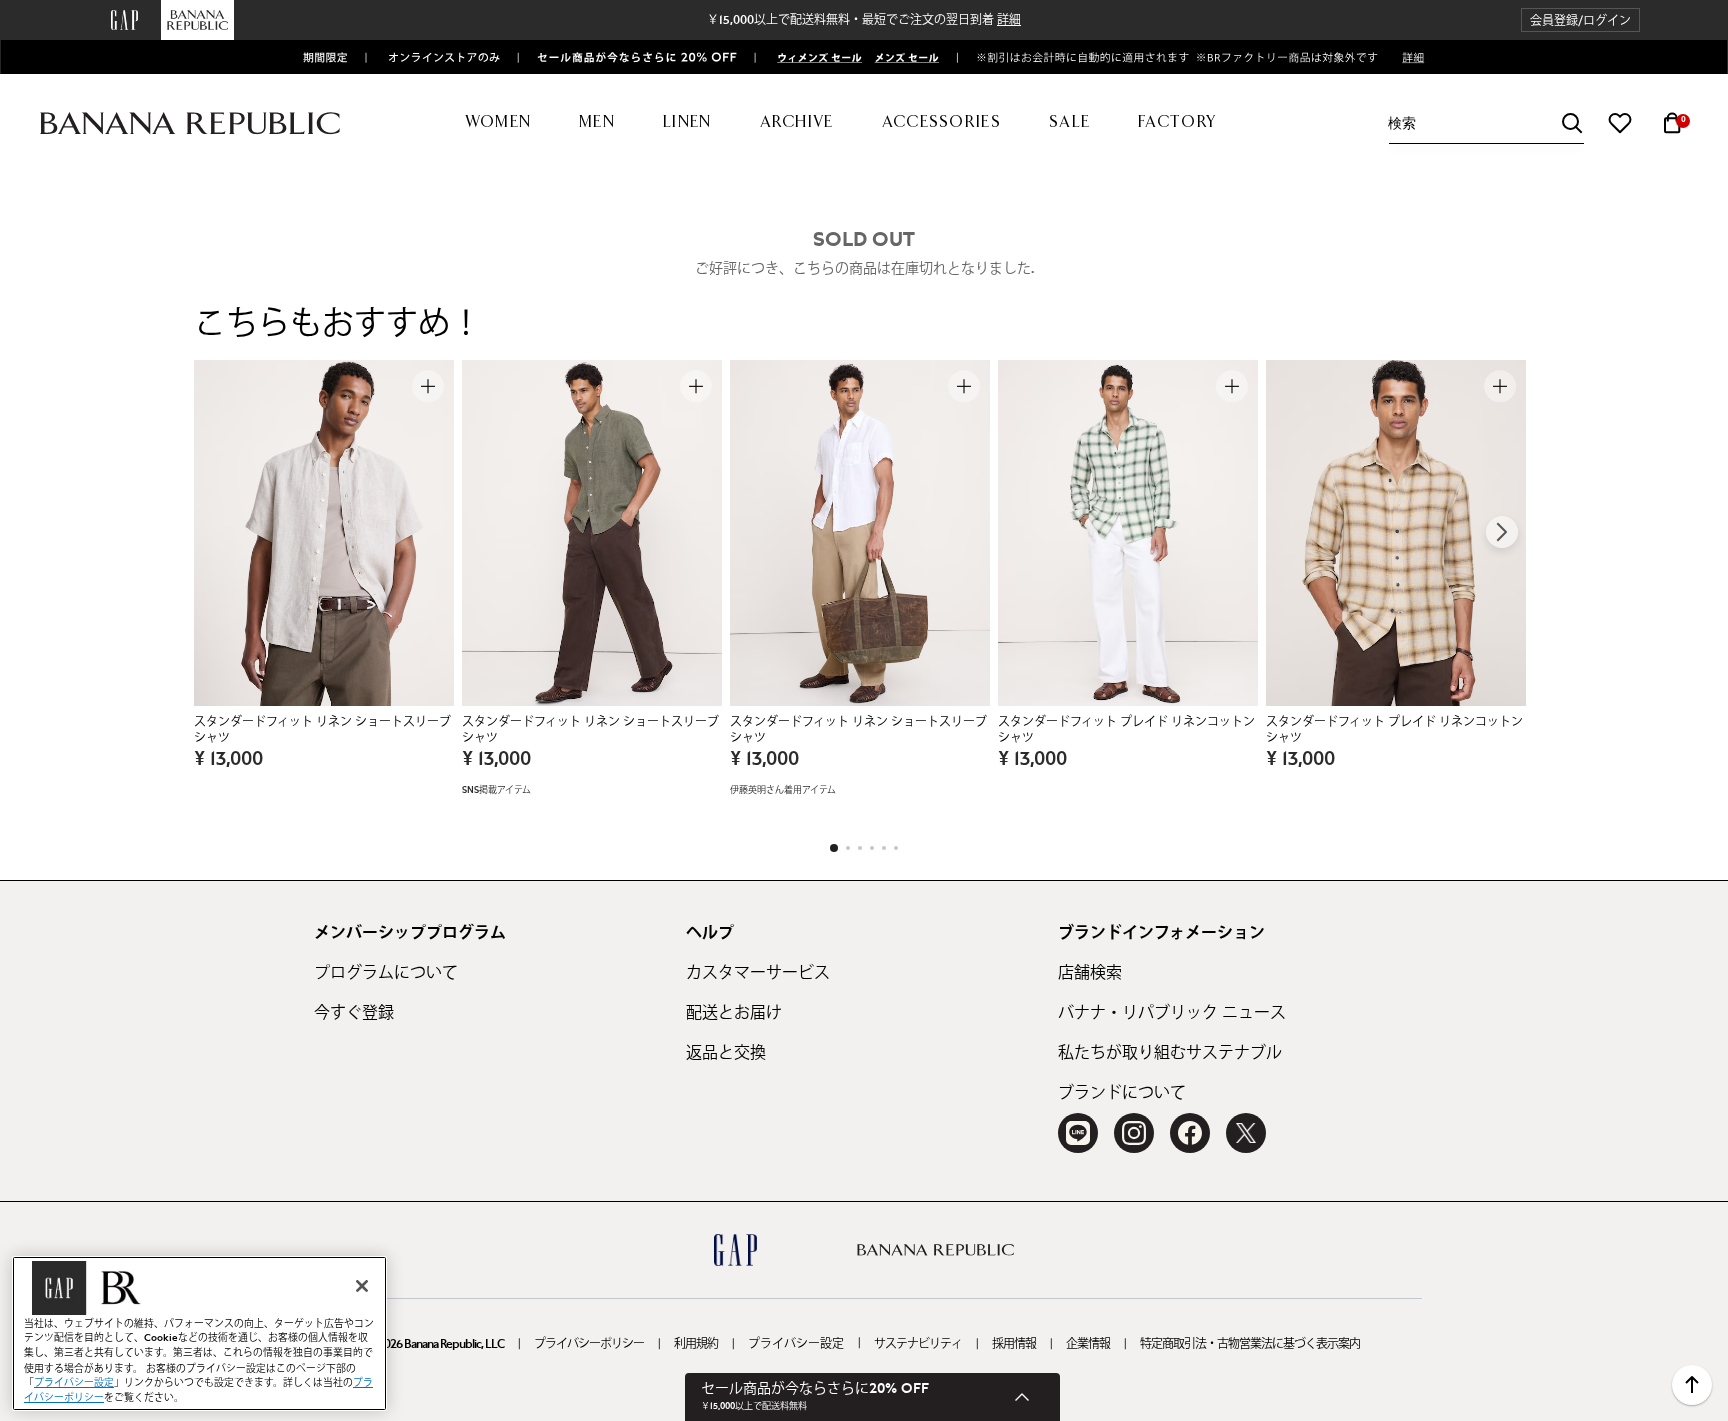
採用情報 (1014, 1344)
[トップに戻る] (1692, 1385)
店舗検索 (1090, 973)
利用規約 (696, 1344)
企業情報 (1088, 1344)
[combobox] (1486, 123)
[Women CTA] (812, 56)
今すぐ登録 (354, 1013)
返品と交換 (726, 1053)
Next (1502, 532)
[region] (199, 1333)
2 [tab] (848, 848)
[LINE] (1078, 1133)
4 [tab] (872, 848)
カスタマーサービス (758, 973)
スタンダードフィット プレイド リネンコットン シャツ (1126, 730)
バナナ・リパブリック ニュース (1172, 1013)
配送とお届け (734, 1013)
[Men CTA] (903, 56)
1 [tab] (834, 848)
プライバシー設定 (796, 1344)
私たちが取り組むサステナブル (1170, 1053)
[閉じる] (362, 1286)
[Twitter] (1246, 1133)
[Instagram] (1134, 1133)
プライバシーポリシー (589, 1344)
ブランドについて (1122, 1093)
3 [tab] (860, 848)
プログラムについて (386, 973)
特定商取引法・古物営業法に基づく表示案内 (1250, 1344)
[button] (1580, 20)
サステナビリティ (918, 1344)
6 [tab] (896, 848)
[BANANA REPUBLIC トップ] (190, 123)
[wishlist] (1620, 123)
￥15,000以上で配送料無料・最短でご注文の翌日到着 (864, 20)
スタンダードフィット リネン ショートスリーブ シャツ (322, 730)
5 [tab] (884, 848)
